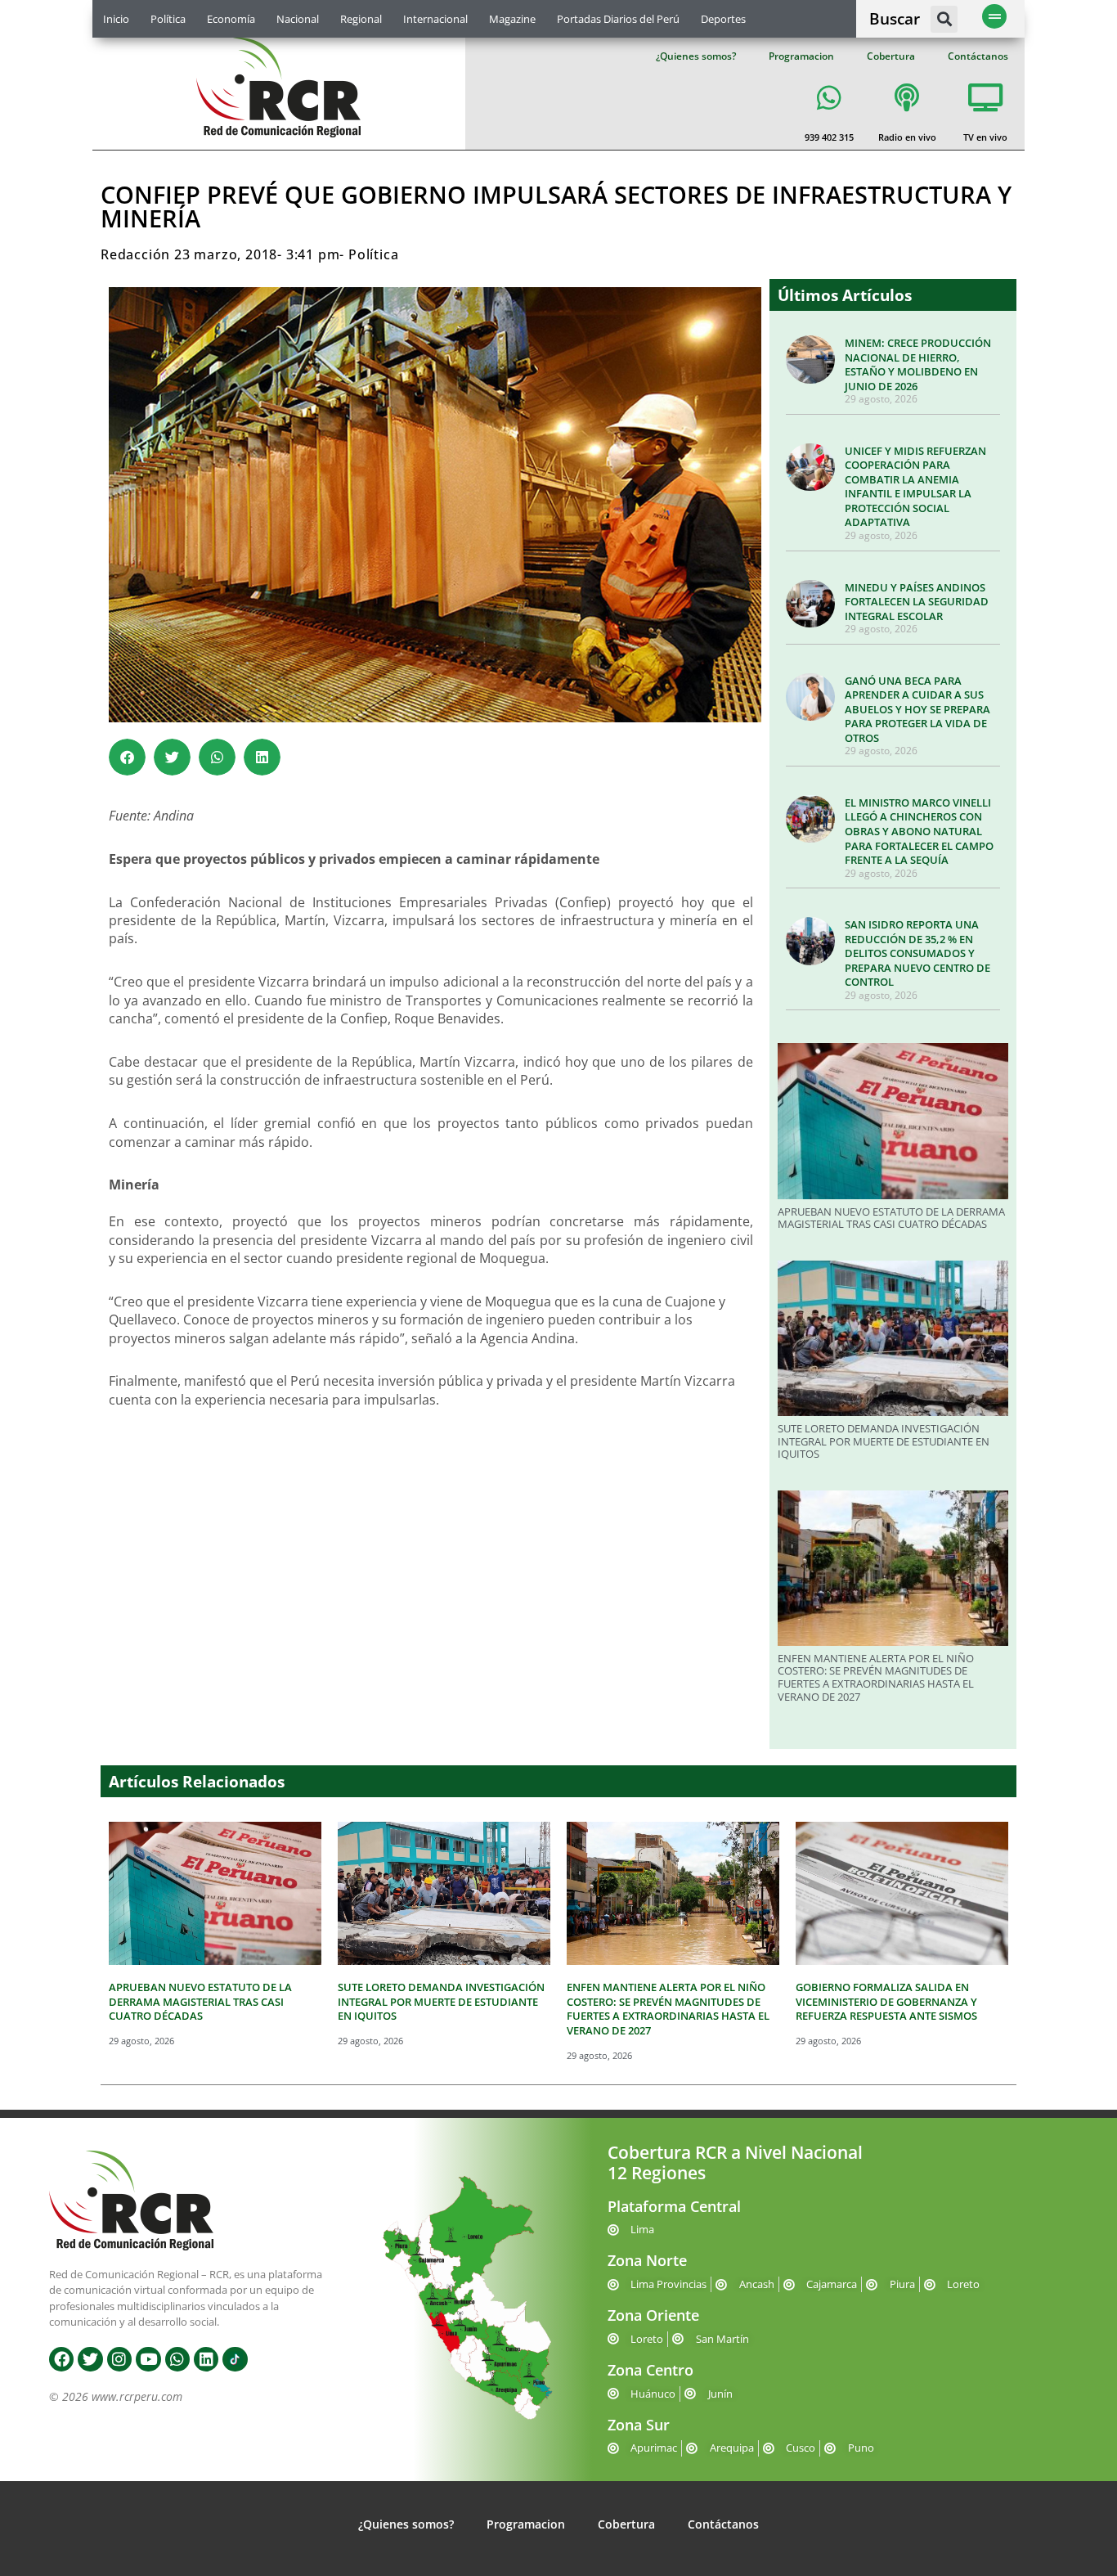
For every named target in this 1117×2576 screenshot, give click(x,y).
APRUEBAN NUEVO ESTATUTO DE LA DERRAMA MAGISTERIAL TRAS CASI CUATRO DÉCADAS (891, 1218)
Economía (231, 19)
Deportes (723, 19)
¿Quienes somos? (696, 56)
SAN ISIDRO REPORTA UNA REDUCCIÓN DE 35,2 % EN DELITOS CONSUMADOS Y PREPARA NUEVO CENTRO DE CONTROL (917, 953)
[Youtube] (148, 2359)
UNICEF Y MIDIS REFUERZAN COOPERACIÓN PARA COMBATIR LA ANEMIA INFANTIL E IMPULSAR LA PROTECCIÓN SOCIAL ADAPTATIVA (915, 487)
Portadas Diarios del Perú (618, 19)
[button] (944, 19)
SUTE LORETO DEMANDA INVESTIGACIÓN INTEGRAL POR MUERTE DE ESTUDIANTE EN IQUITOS (884, 1441)
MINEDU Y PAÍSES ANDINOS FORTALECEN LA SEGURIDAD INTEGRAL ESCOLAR (917, 602)
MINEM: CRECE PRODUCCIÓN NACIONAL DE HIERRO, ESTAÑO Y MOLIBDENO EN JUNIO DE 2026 (918, 364)
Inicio (116, 19)
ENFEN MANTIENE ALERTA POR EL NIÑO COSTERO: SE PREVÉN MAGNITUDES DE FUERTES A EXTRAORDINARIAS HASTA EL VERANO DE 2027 (876, 1677)
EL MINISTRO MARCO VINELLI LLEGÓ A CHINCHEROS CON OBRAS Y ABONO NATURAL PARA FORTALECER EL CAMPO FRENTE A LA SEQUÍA (919, 831)
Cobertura (891, 56)
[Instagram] (119, 2359)
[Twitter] (90, 2359)
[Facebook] (61, 2359)
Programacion (801, 56)
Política (168, 19)
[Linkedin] (206, 2359)
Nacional (298, 19)
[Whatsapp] (177, 2359)
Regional (361, 19)
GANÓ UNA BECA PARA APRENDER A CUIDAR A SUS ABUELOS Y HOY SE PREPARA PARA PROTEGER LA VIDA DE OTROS (917, 709)
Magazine (512, 19)
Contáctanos (978, 56)
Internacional (435, 19)
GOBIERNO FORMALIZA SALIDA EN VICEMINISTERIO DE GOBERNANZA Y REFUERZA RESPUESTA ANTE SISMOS (886, 2001)
